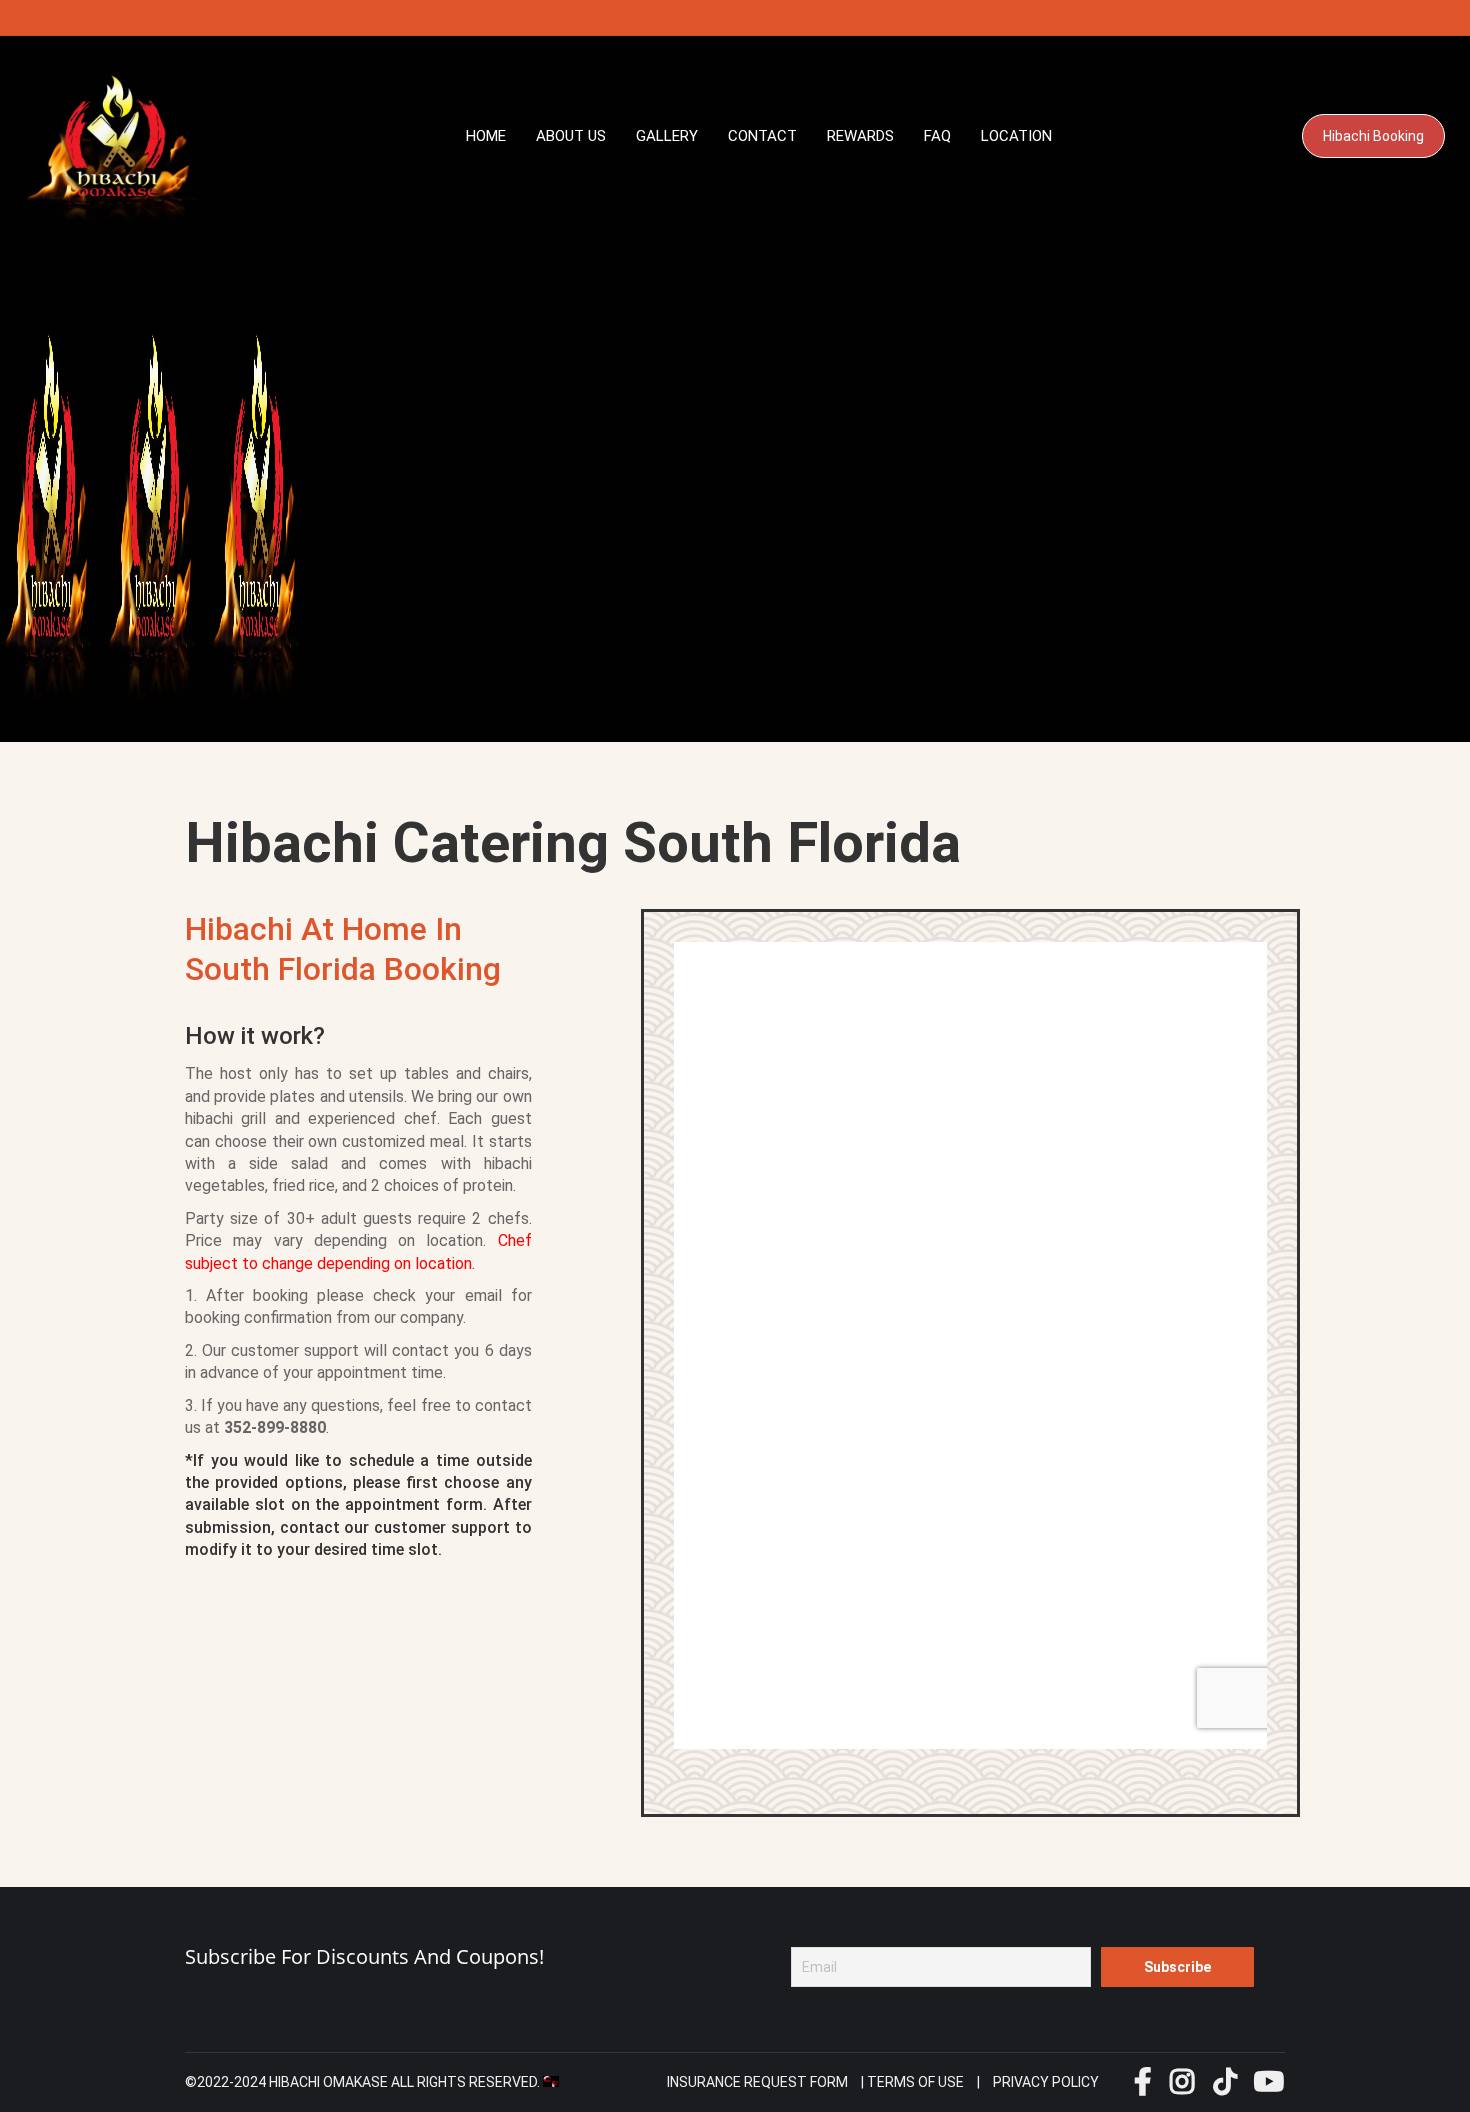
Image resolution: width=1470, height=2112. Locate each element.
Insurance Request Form (757, 2082)
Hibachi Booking (1373, 136)
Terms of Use (915, 2082)
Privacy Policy (1046, 2082)
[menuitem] (486, 136)
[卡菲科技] (551, 2082)
